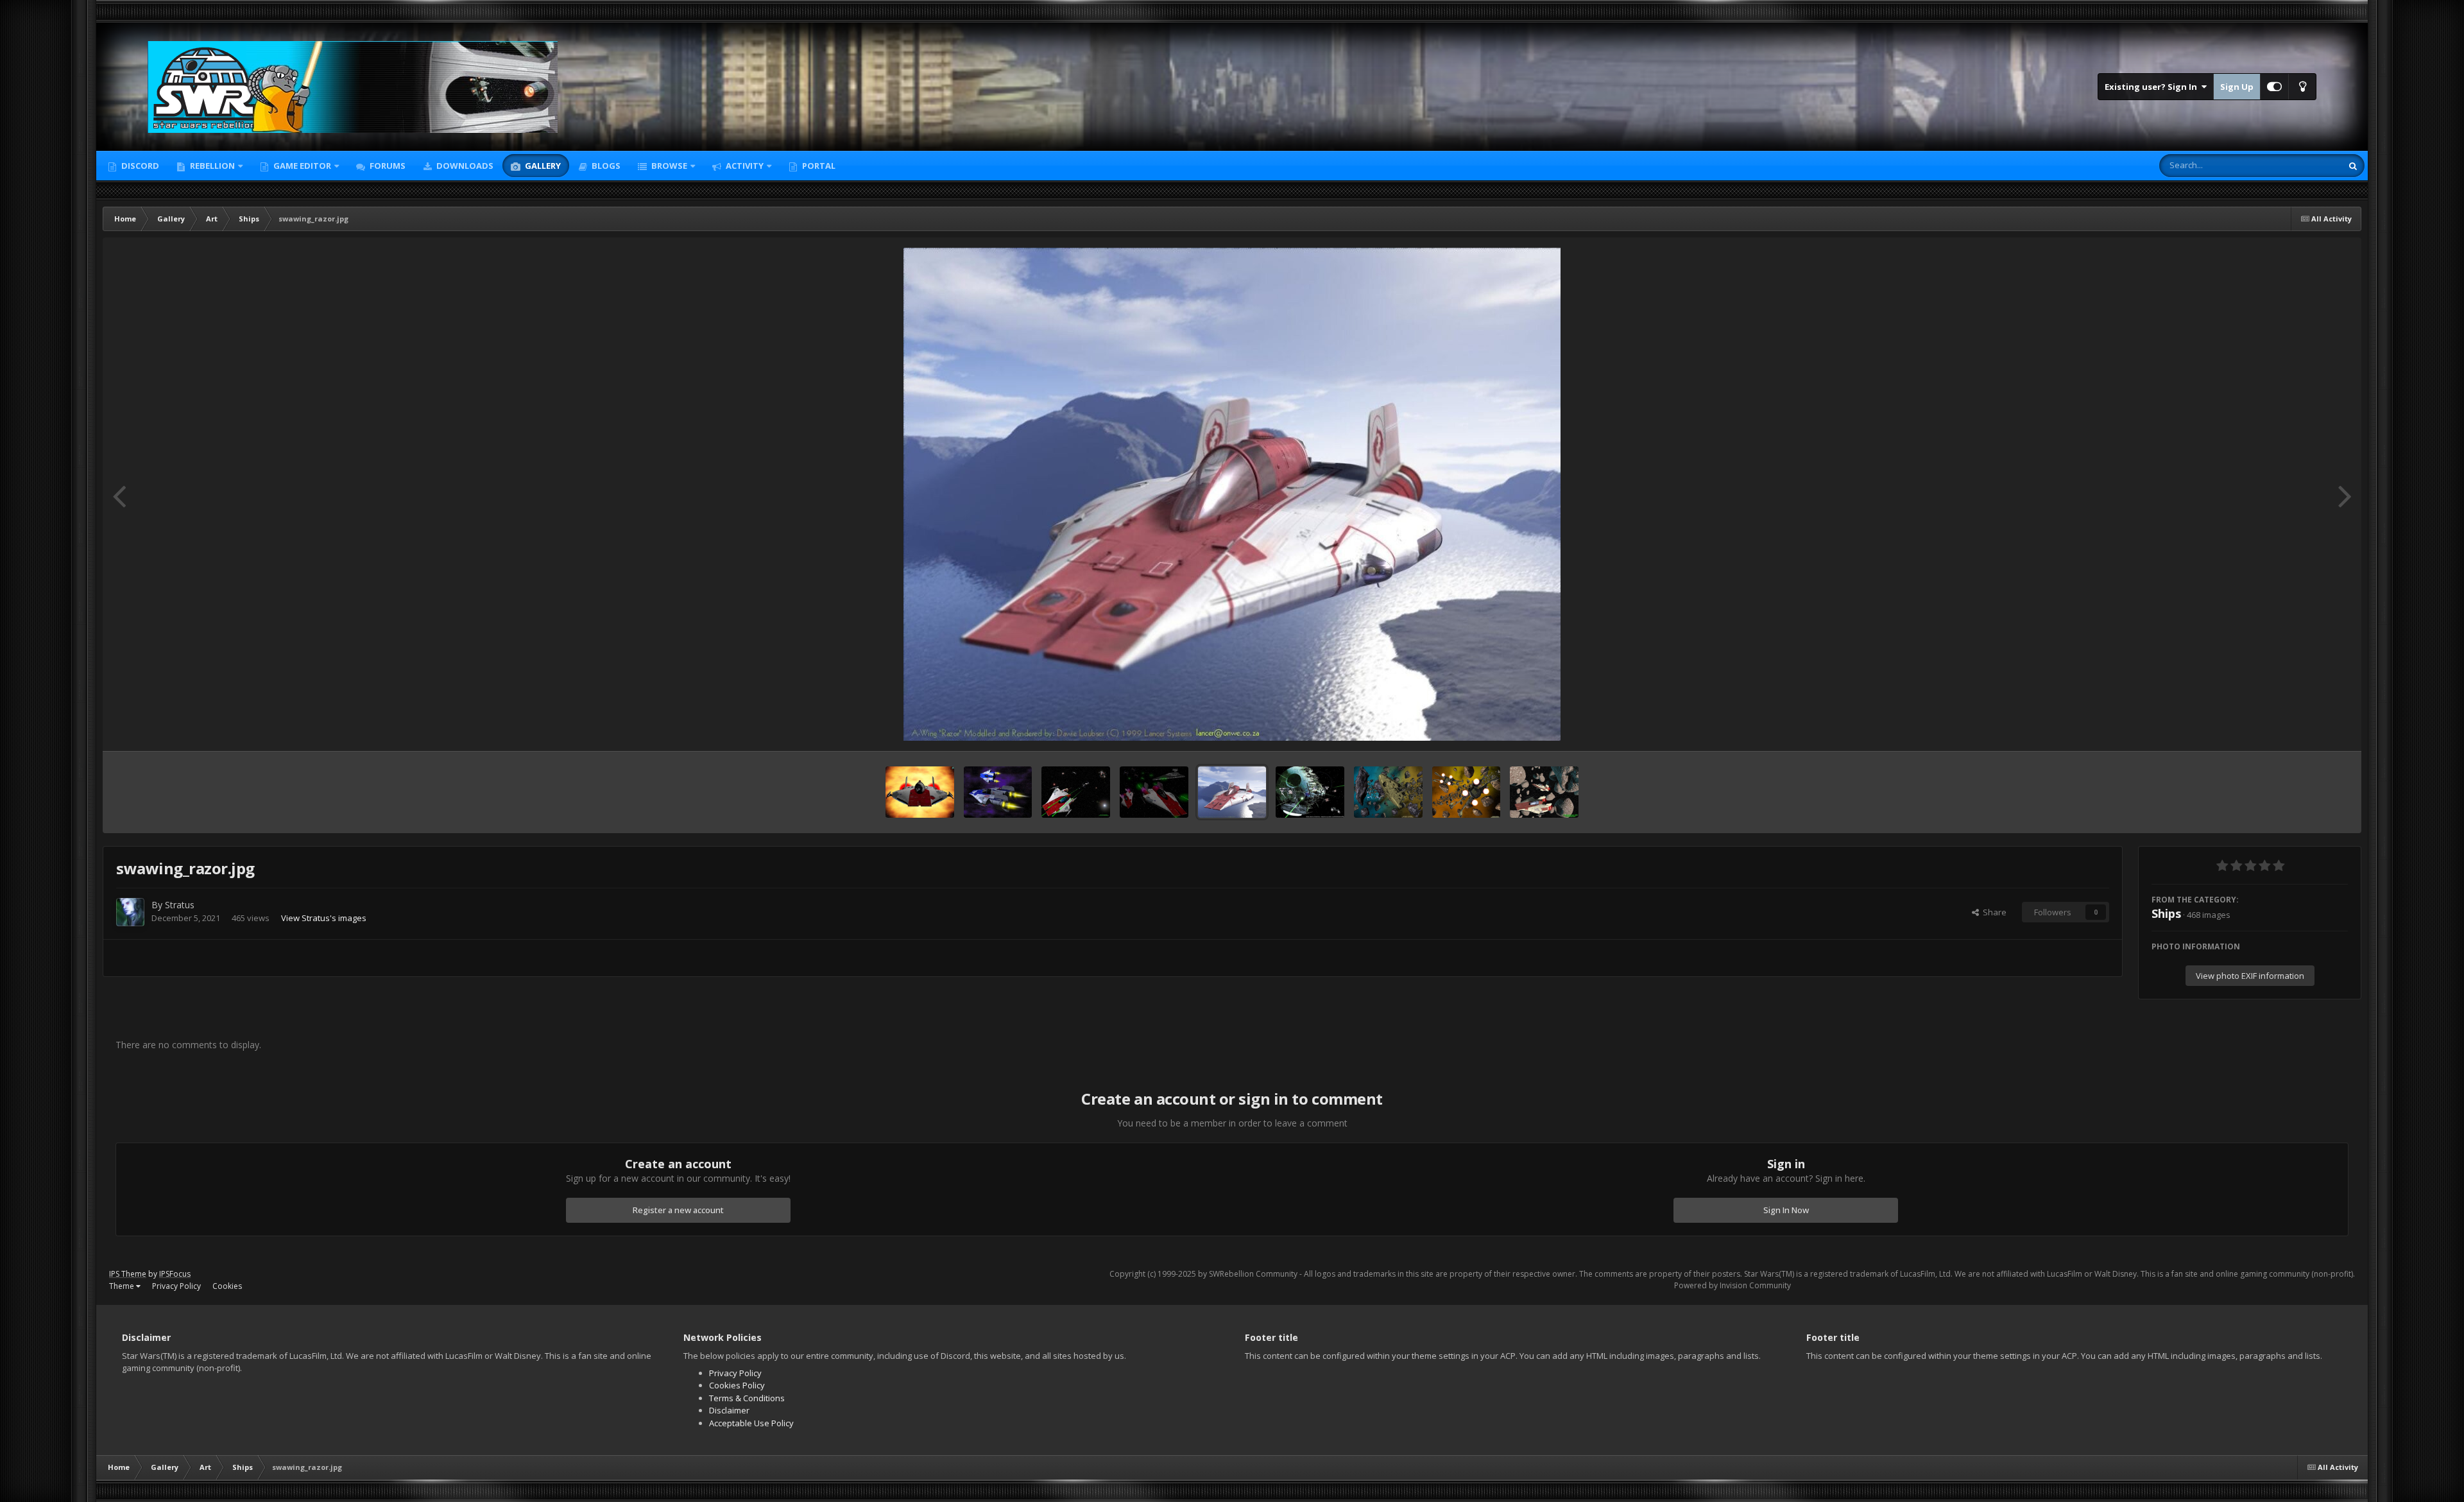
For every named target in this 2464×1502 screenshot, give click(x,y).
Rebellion (211, 166)
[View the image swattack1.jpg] (1310, 792)
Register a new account (678, 1210)
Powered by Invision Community (1733, 1285)
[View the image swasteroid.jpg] (1544, 792)
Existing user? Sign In (2153, 87)
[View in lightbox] (1232, 494)
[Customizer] (2274, 87)
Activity (744, 166)
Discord (139, 166)
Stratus (180, 905)
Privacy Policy (176, 1286)
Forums (387, 166)
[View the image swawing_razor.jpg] (1232, 792)
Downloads (464, 166)
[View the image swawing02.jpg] (1076, 792)
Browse (668, 166)
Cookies (227, 1286)
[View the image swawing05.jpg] (920, 792)
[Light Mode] (2302, 87)
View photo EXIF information (2250, 976)
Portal (818, 166)
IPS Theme (128, 1274)
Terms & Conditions (747, 1398)
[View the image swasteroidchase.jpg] (1388, 792)
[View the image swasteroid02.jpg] (1467, 792)
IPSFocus (175, 1274)
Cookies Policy (737, 1385)
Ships (2166, 913)
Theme (123, 1286)
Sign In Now (1786, 1210)
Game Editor (302, 166)
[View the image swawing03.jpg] (998, 792)
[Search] (2353, 166)
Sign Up (2237, 87)
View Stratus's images (324, 918)
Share (1993, 912)
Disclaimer (729, 1410)
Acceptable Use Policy (751, 1423)
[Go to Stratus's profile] (130, 912)
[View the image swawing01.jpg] (1154, 792)
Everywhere (2303, 165)
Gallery (542, 166)
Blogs (605, 166)
